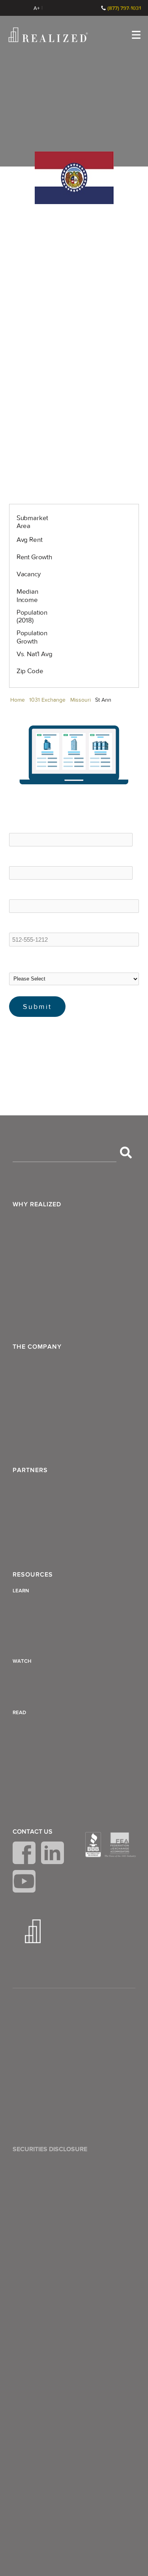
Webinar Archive (38, 1695)
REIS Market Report (56, 1039)
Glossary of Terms (40, 1625)
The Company (37, 1347)
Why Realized (37, 1204)
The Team (30, 1365)
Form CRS (30, 2045)
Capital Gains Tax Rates (48, 1644)
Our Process (33, 1260)
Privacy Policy (35, 2026)
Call (92, 8)
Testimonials (33, 1403)
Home (18, 700)
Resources (33, 1575)
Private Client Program (46, 1298)
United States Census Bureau (68, 1047)
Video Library (34, 1676)
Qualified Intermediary (46, 1785)
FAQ (22, 1384)
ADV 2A (27, 2064)
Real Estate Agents (41, 1526)
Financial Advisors (40, 1488)
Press (23, 1421)
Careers (27, 1440)
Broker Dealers (36, 1507)
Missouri (80, 700)
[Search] (126, 1153)
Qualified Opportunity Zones (54, 1804)
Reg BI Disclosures (41, 2083)
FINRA (109, 2213)
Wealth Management (44, 1222)
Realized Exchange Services (54, 1317)
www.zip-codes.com (56, 1030)
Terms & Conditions (43, 2007)
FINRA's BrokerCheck (38, 2244)
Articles (26, 1606)
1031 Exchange (47, 700)
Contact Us (33, 1832)
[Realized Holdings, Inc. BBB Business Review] (93, 1845)
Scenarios (29, 1279)
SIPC (124, 2213)
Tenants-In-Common (44, 1747)
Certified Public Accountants (54, 1545)
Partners (30, 1470)
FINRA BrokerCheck (60, 8)
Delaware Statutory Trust (49, 1728)
